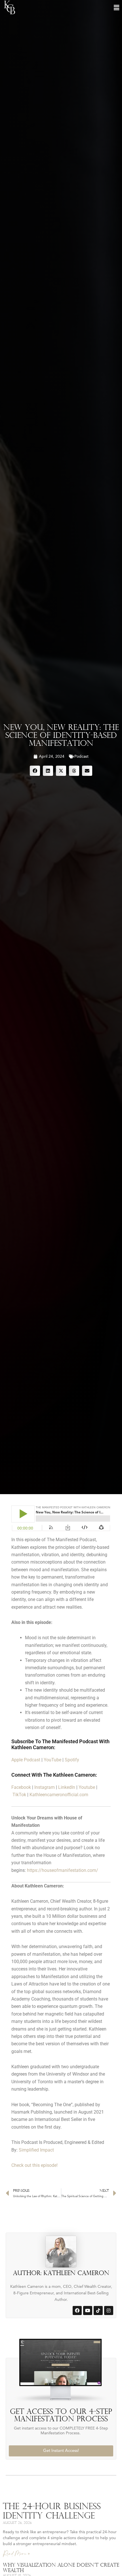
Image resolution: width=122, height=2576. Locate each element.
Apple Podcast (26, 1760)
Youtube (87, 1787)
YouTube (52, 1760)
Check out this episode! (34, 2165)
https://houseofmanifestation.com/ (63, 1870)
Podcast (81, 757)
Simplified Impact (36, 2150)
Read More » (16, 2554)
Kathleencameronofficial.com (59, 1795)
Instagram (45, 1787)
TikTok (19, 1795)
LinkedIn (67, 1787)
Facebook (21, 1787)
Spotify (72, 1760)
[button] (116, 8)
